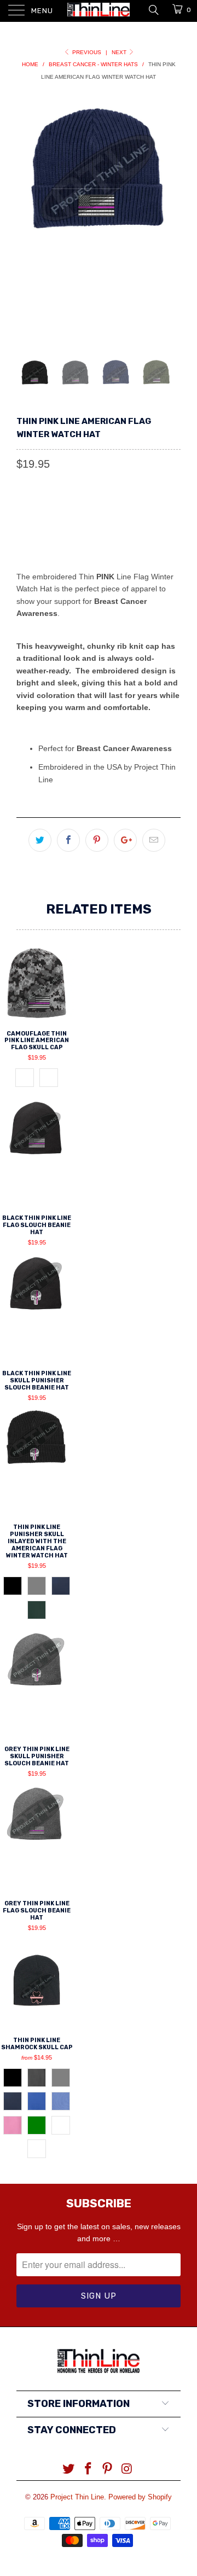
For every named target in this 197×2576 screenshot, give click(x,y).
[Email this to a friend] (154, 840)
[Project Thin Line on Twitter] (69, 2470)
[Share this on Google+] (125, 840)
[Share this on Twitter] (40, 840)
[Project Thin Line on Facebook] (88, 2470)
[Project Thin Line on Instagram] (128, 2470)
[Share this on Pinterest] (97, 840)
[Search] (153, 9)
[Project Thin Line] (99, 11)
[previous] (27, 218)
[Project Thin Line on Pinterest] (108, 2470)
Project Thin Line (77, 2497)
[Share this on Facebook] (68, 840)
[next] (170, 218)
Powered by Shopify (140, 2497)
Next (120, 52)
